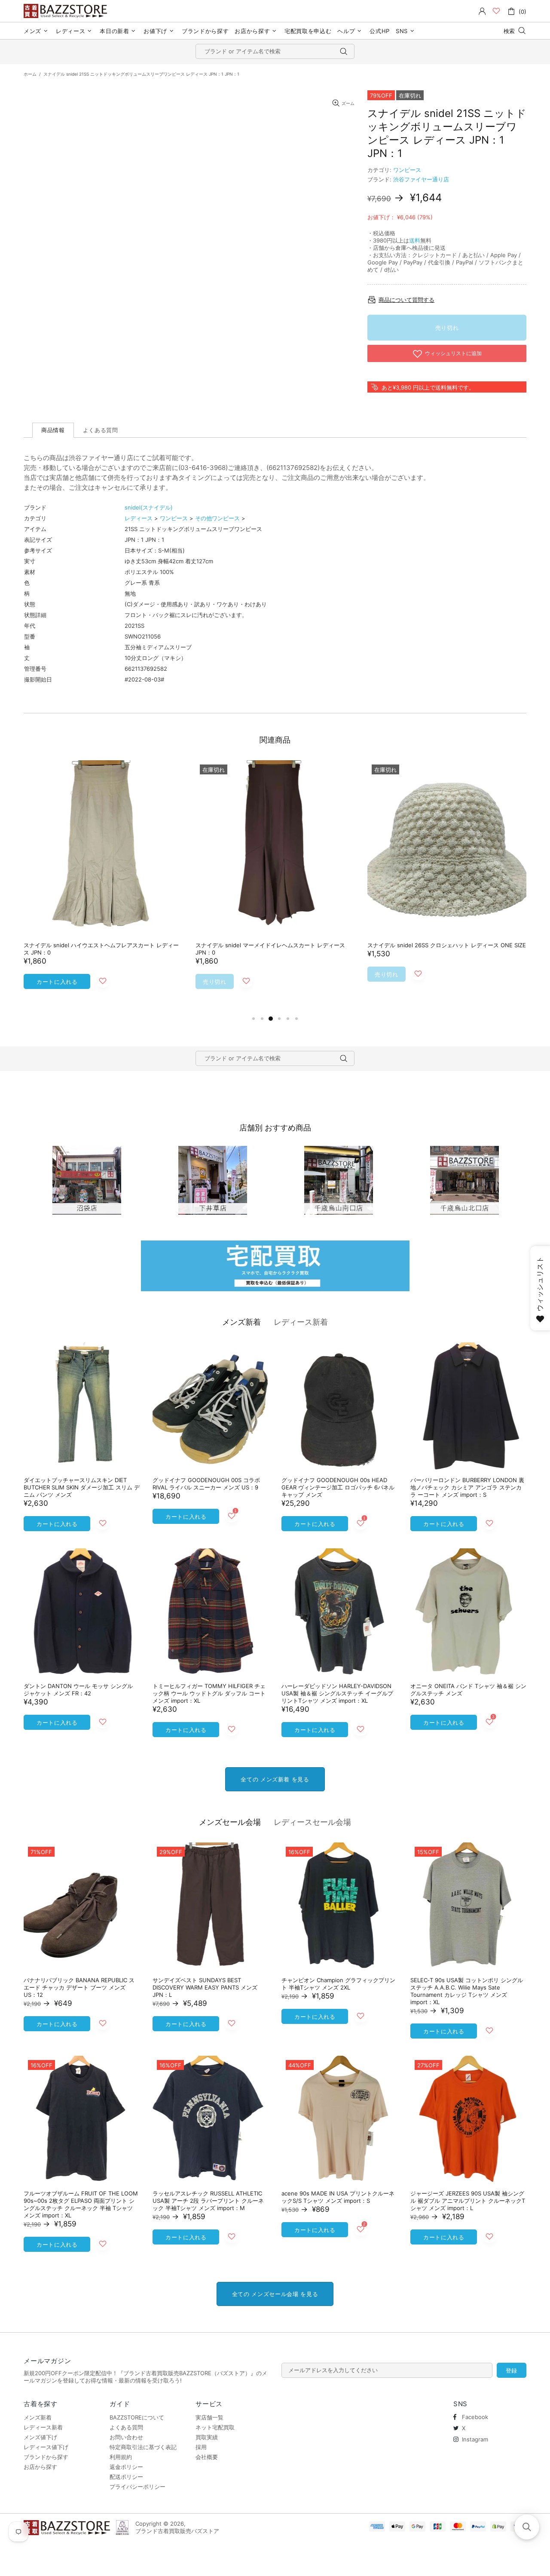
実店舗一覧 (209, 2417)
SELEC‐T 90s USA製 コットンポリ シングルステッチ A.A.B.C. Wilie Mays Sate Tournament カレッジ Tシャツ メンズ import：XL (467, 1991)
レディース (139, 518)
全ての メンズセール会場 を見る (275, 2294)
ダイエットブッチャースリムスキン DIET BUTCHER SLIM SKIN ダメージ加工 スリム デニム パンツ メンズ (82, 1487)
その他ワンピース (217, 518)
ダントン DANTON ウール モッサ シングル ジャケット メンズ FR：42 (78, 1690)
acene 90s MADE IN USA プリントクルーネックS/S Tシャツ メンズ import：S (338, 2197)
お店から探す (40, 2467)
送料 (415, 240)
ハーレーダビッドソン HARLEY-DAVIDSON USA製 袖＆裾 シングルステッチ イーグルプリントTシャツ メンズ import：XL (337, 1693)
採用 (201, 2447)
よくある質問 (126, 2427)
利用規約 (121, 2457)
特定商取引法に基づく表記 (143, 2447)
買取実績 (207, 2437)
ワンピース (407, 170)
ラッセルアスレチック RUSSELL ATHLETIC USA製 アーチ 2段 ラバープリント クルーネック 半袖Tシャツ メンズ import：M (208, 2201)
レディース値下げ (46, 2447)
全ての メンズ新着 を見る (275, 1779)
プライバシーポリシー (137, 2487)
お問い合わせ (126, 2437)
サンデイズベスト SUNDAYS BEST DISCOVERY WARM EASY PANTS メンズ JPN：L (205, 1987)
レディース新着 (301, 1322)
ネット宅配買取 (215, 2427)
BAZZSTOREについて (137, 2417)
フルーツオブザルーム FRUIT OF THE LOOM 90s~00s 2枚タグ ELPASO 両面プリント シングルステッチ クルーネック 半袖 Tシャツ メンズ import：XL (81, 2204)
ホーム (30, 74)
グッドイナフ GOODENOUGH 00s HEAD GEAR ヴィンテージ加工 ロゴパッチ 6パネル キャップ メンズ (338, 1487)
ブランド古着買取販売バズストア (67, 11)
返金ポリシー (126, 2467)
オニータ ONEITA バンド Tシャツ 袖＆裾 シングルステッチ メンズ (468, 1690)
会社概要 (207, 2457)
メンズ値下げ (40, 2437)
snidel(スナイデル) (149, 507)
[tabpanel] (103, 883)
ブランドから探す (46, 2457)
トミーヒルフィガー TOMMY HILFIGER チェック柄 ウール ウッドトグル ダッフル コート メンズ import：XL (209, 1693)
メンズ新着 (241, 1322)
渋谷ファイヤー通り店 (421, 179)
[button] (527, 2527)
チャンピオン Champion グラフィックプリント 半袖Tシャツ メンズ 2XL (338, 1984)
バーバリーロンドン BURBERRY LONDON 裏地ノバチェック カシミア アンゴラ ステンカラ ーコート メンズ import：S (467, 1487)
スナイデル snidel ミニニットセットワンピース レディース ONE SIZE (98, 949)
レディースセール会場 (312, 1822)
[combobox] (275, 51)
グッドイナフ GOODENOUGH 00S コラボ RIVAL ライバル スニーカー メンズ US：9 (206, 1484)
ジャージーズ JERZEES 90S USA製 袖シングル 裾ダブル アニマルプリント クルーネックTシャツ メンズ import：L (468, 2201)
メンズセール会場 (230, 1822)
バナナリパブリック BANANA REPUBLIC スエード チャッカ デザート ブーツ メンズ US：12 (79, 1987)
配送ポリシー (126, 2477)
